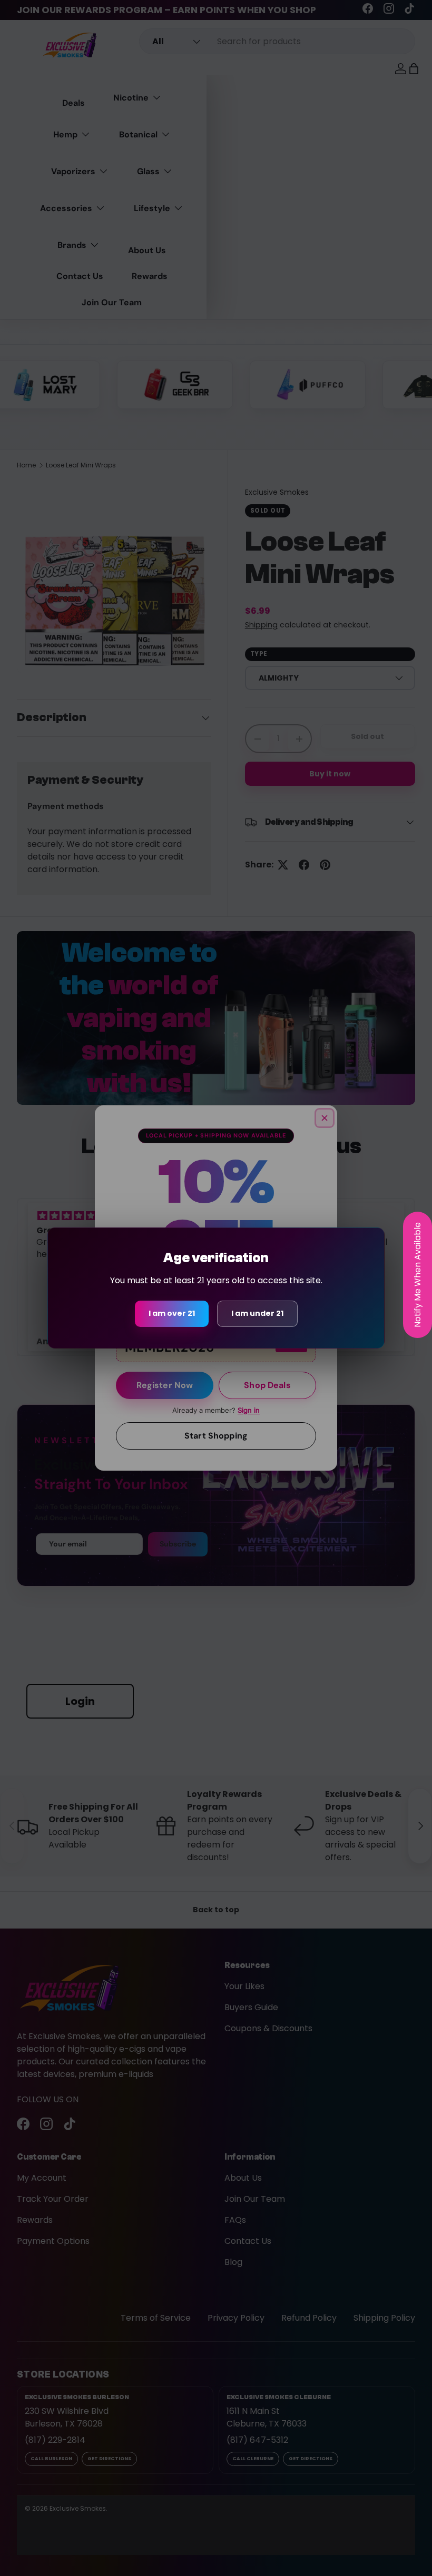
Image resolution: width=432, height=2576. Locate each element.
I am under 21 (257, 1313)
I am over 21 (172, 1313)
